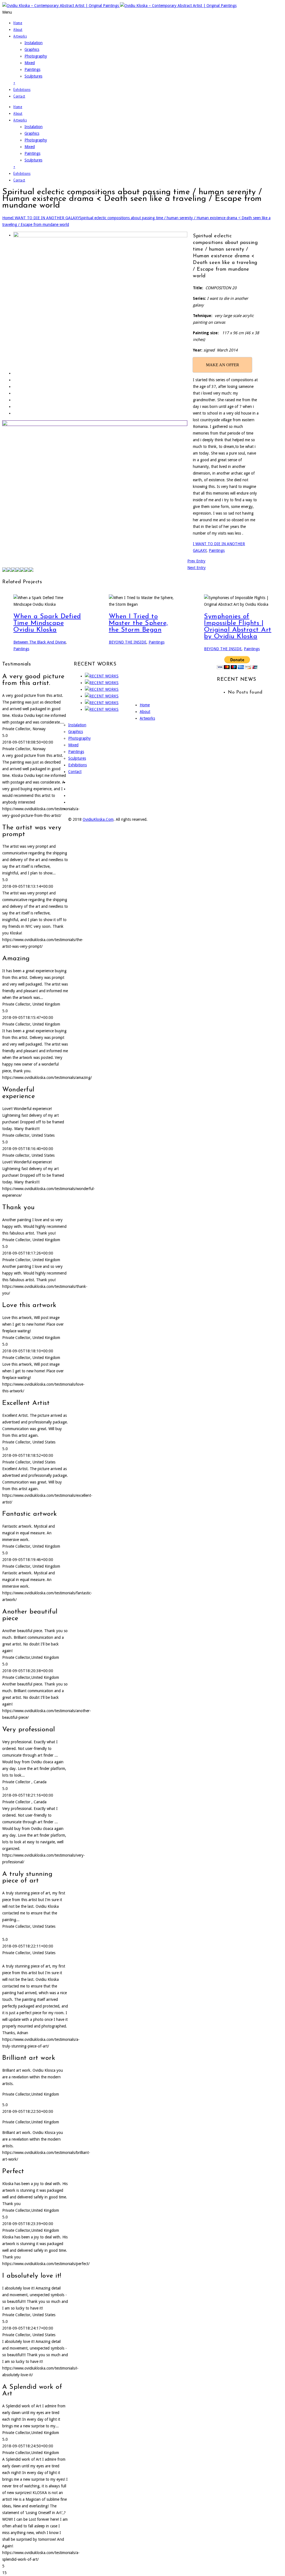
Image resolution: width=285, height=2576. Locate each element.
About (18, 29)
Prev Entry (196, 561)
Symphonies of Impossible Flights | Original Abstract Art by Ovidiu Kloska (238, 627)
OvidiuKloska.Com (98, 819)
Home (18, 23)
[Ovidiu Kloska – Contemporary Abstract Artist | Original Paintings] (119, 6)
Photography (36, 56)
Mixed (30, 63)
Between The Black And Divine (40, 642)
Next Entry (196, 568)
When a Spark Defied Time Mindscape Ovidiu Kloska (47, 623)
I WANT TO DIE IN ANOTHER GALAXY (46, 218)
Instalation (34, 43)
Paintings (32, 69)
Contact (19, 96)
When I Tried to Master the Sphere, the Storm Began (138, 623)
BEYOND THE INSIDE (128, 642)
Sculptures (33, 76)
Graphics (32, 49)
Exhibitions (22, 89)
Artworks (20, 36)
